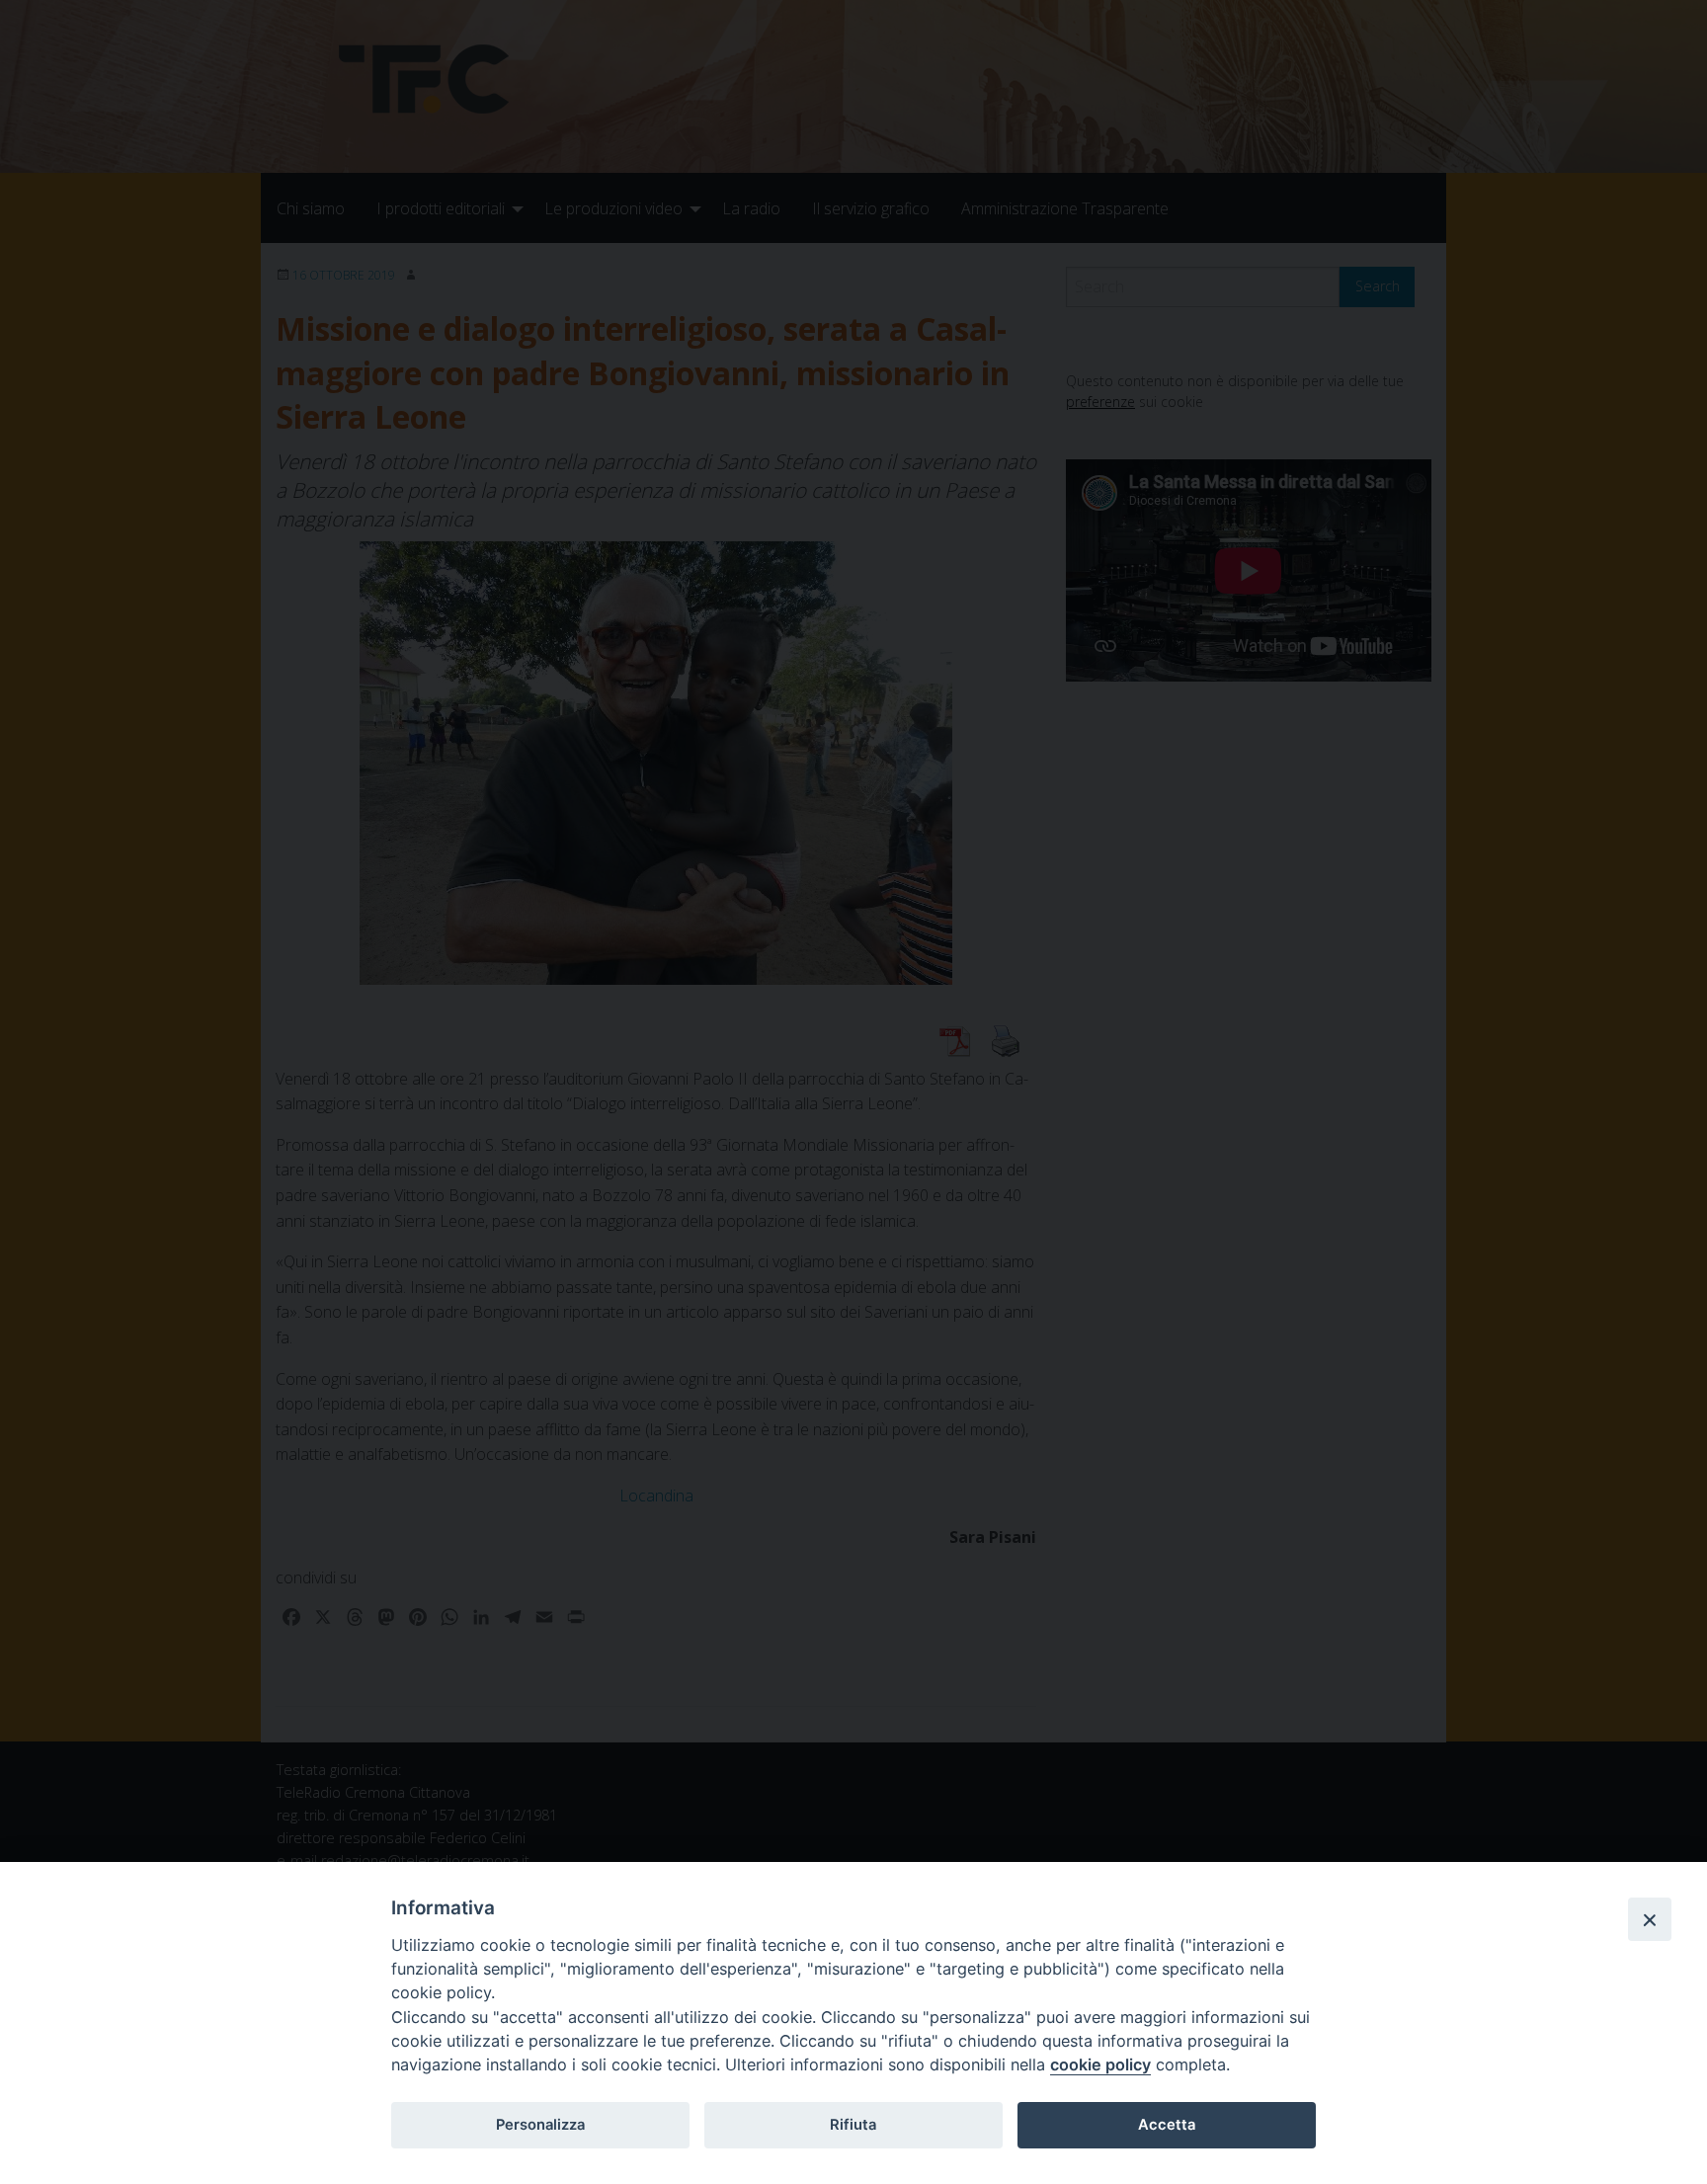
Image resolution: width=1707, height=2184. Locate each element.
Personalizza (540, 2125)
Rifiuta (853, 2125)
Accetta (1167, 2125)
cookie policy (1100, 2064)
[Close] (1650, 1919)
